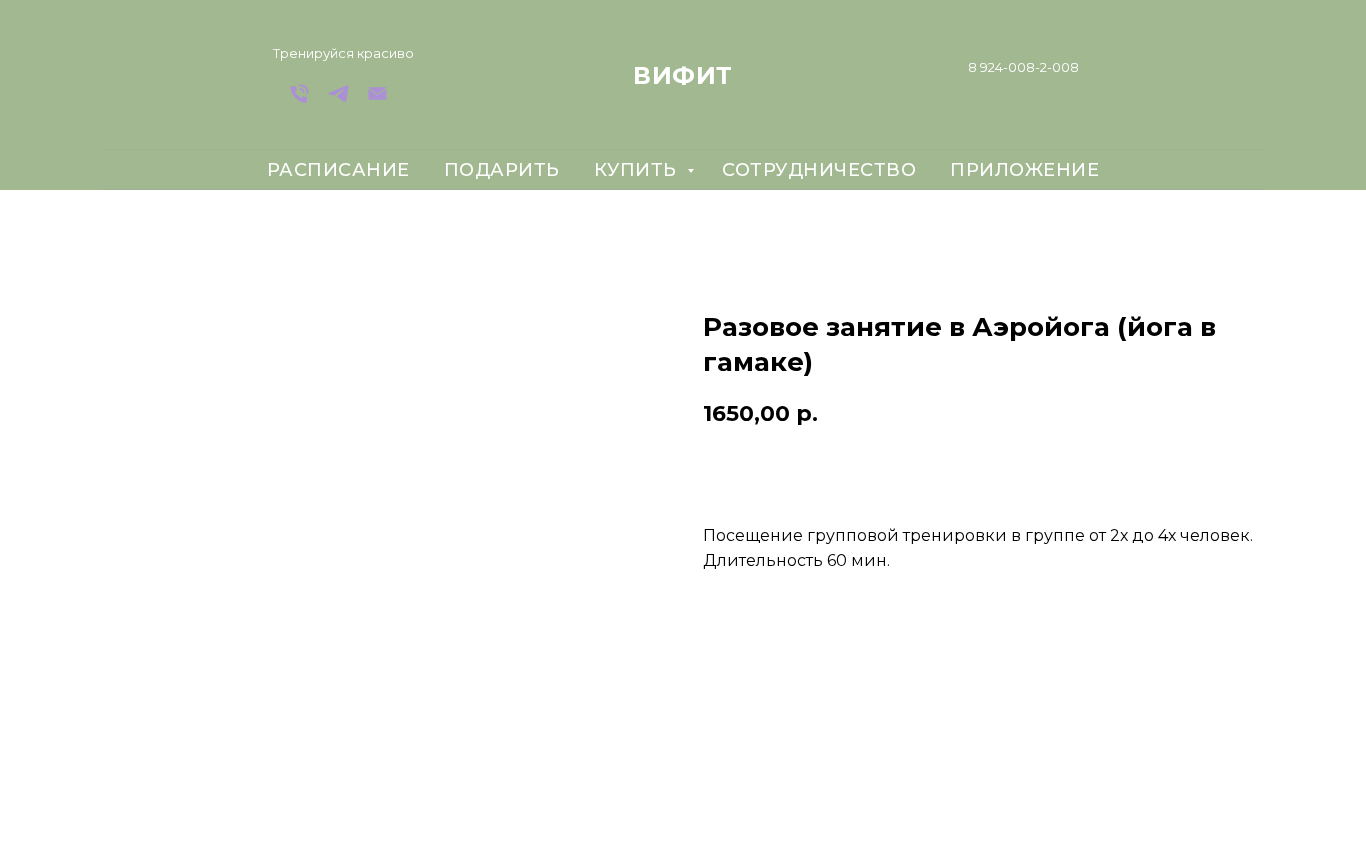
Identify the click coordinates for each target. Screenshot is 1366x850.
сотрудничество (819, 170)
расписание (338, 170)
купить (638, 170)
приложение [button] (1024, 170)
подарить (502, 170)
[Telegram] (338, 100)
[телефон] (299, 100)
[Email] (377, 100)
